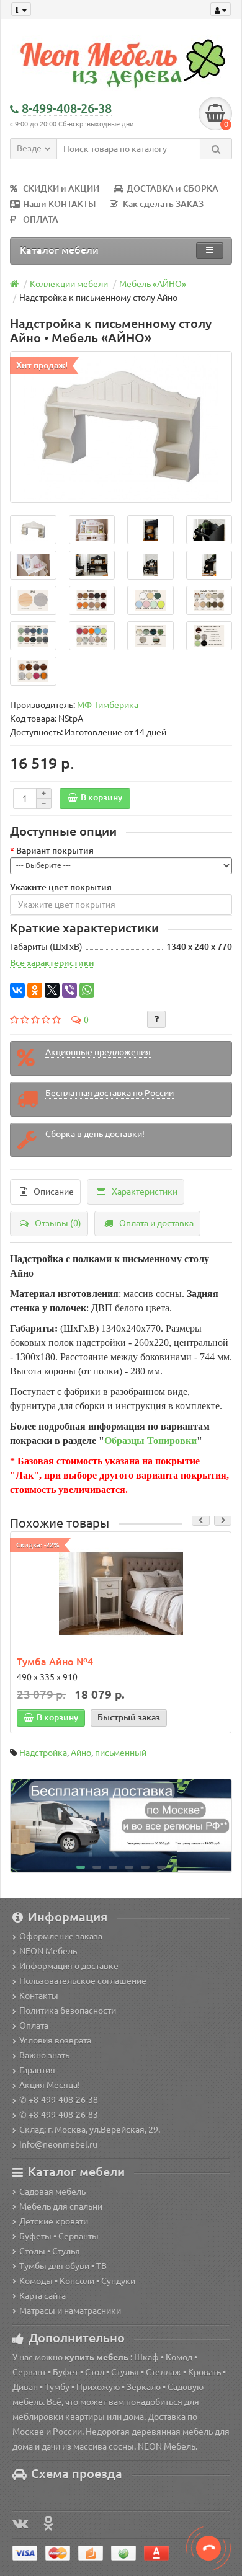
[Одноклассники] (35, 990)
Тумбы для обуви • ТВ (63, 2266)
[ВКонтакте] (17, 990)
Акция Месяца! (50, 2085)
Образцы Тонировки (150, 1441)
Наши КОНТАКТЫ (59, 204)
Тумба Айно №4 (55, 1662)
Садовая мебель (52, 2192)
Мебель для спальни (61, 2206)
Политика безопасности (68, 2011)
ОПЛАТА (41, 219)
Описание (54, 1192)
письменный (121, 1753)
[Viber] (69, 990)
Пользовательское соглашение (83, 1981)
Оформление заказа (61, 1936)
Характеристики (145, 1192)
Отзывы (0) (58, 1223)
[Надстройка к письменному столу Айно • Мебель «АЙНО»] (121, 427)
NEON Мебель (48, 1951)
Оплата (34, 2025)
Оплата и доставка (156, 1223)
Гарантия (37, 2070)
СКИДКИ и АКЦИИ (61, 188)
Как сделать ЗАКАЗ (163, 204)
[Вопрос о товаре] (156, 1019)
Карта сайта (43, 2296)
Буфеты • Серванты (59, 2236)
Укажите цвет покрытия (61, 887)
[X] (52, 990)
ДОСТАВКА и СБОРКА (173, 188)
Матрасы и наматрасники (70, 2311)
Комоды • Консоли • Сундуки (77, 2281)
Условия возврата (55, 2040)
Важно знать (44, 2055)
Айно (81, 1753)
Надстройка (43, 1753)
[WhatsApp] (87, 990)
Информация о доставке (69, 1966)
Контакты (39, 1996)
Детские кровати (54, 2221)
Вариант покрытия (55, 851)
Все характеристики (52, 963)
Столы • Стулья (50, 2251)
